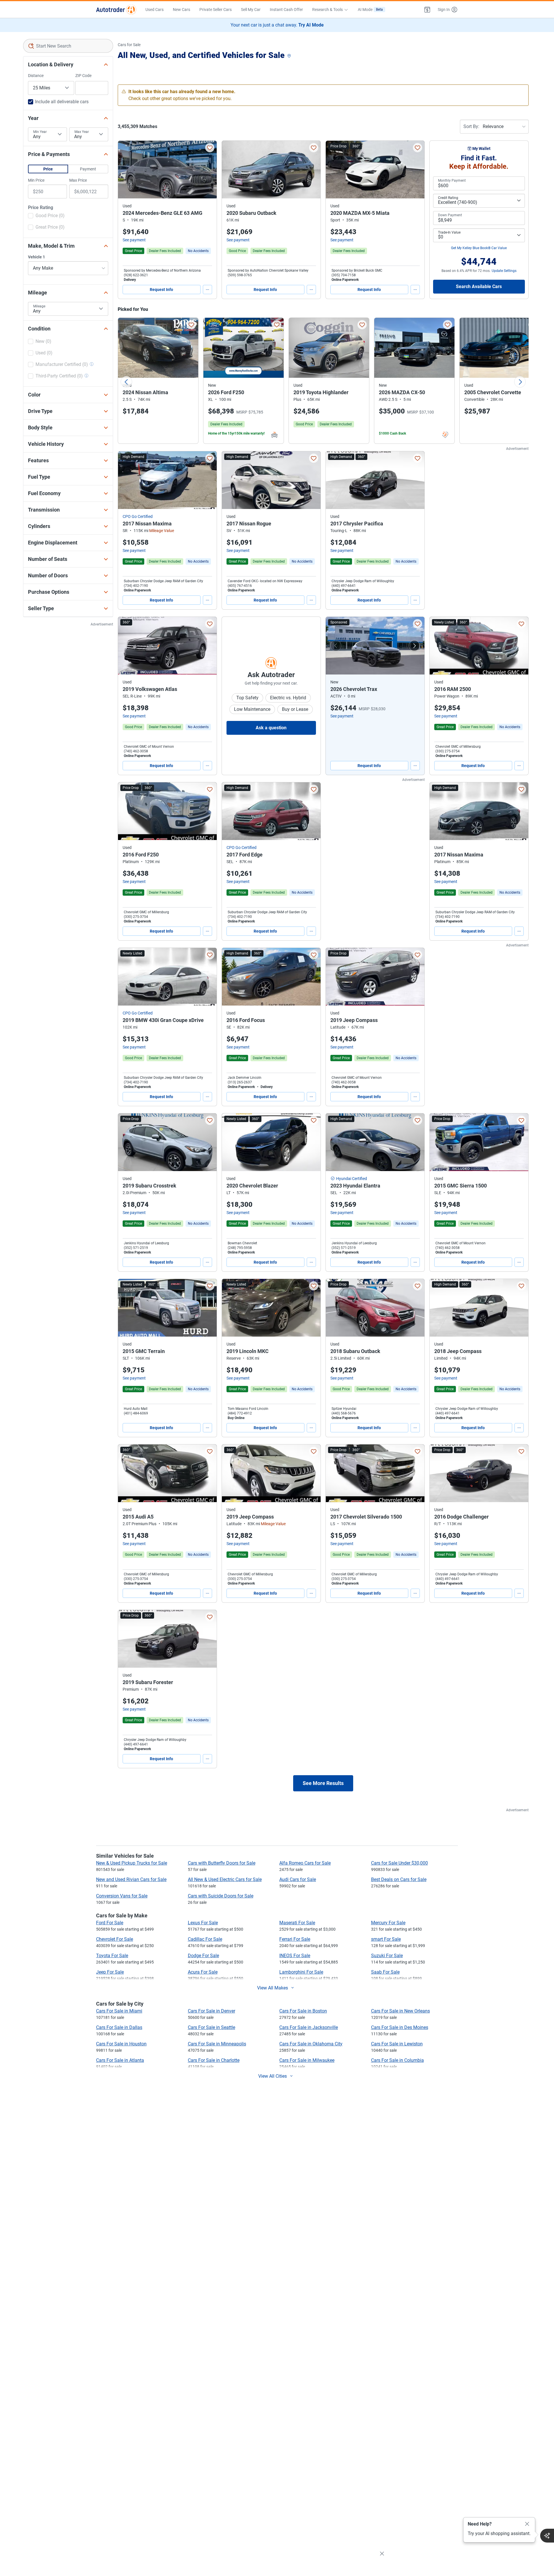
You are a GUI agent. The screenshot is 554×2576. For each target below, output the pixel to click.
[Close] (527, 2524)
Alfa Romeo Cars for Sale (305, 1863)
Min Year (40, 132)
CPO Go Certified (138, 516)
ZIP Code (83, 76)
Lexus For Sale (203, 1923)
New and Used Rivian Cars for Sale (131, 1879)
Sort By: (471, 126)
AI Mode (370, 10)
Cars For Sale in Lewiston (397, 2044)
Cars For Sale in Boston (303, 2011)
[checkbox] (46, 216)
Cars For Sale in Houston (121, 2044)
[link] (198, 251)
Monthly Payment (452, 181)
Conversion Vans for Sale (122, 1896)
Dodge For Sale (203, 1956)
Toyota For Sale (112, 1956)
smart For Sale (386, 1939)
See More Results (323, 1783)
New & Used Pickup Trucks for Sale (132, 1863)
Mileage (39, 306)
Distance (36, 76)
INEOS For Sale (295, 1956)
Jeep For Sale (110, 1972)
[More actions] (207, 290)
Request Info (161, 290)
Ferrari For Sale (295, 1939)
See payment (134, 240)
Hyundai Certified (352, 1179)
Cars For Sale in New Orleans (400, 2011)
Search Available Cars (479, 286)
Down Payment (450, 215)
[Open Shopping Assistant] (547, 2536)
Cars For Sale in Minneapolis (217, 2044)
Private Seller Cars (216, 10)
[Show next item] (414, 646)
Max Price (78, 180)
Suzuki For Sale (387, 1956)
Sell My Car (251, 10)
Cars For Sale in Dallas (119, 2027)
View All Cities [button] (273, 2076)
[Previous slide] (126, 382)
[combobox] (68, 46)
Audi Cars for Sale (298, 1879)
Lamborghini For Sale (301, 1972)
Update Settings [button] (504, 271)
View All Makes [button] (273, 1988)
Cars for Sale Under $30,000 (399, 1863)
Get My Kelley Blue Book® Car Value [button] (479, 248)
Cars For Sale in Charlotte (214, 2060)
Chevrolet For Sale (115, 1939)
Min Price (36, 180)
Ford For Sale (110, 1923)
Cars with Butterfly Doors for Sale (222, 1863)
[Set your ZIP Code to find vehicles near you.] (290, 56)
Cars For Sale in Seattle (212, 2027)
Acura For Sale (203, 1972)
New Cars (181, 10)
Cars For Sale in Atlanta (120, 2060)
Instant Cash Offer (286, 10)
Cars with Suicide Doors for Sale (221, 1896)
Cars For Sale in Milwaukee (307, 2060)
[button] (427, 10)
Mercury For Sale (388, 1923)
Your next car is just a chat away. (277, 25)
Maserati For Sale (297, 1923)
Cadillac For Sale (205, 1939)
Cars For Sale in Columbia (397, 2060)
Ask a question (271, 728)
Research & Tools (327, 10)
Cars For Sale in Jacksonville (309, 2027)
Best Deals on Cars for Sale (399, 1879)
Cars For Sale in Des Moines (400, 2027)
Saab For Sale (385, 1972)
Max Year (82, 132)
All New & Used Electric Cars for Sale (225, 1879)
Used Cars (155, 10)
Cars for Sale (129, 45)
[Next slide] (520, 382)
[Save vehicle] (210, 148)
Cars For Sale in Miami (119, 2011)
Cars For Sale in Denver (212, 2011)
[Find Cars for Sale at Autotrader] (116, 10)
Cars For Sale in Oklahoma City (311, 2044)
